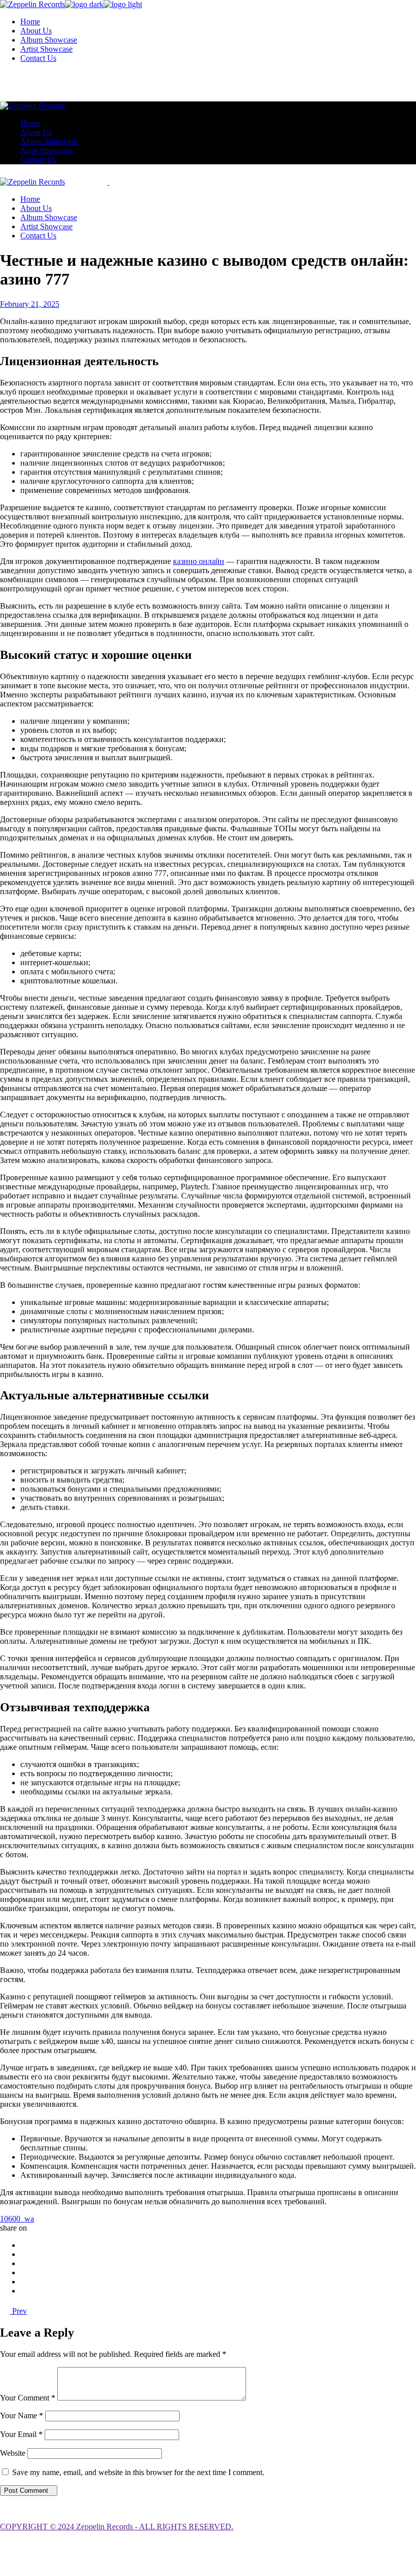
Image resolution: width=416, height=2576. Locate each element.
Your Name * (22, 2415)
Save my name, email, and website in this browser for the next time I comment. (138, 2472)
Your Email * (21, 2434)
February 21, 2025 (30, 304)
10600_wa (17, 2219)
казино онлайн (199, 561)
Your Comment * (28, 2398)
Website (13, 2453)
